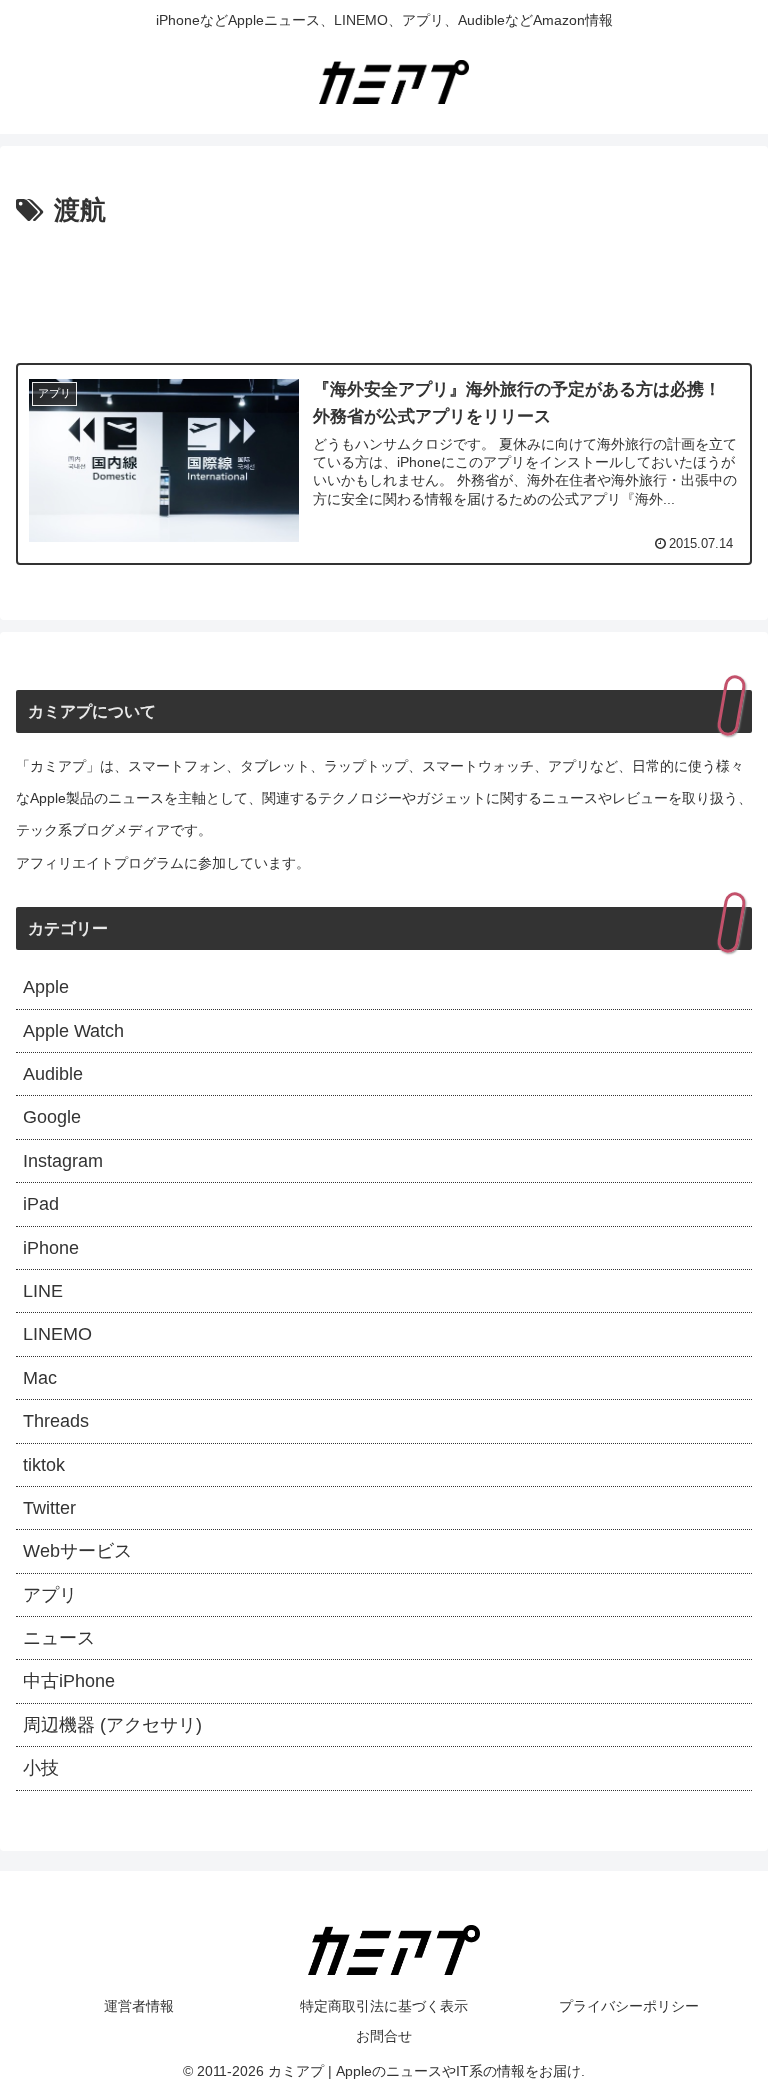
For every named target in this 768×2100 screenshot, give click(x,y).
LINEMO (57, 1334)
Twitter (49, 1508)
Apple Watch (73, 1031)
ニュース (59, 1638)
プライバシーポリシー (629, 2006)
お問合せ (384, 2036)
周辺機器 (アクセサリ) (112, 1725)
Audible (53, 1074)
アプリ (50, 1595)
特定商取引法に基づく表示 (384, 2006)
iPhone (51, 1248)
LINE (43, 1291)
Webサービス (77, 1551)
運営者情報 (139, 2006)
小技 (41, 1768)
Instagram (63, 1161)
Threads (56, 1421)
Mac (40, 1378)
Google (52, 1117)
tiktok (44, 1465)
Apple (46, 987)
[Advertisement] (384, 289)
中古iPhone (69, 1681)
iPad (41, 1204)
